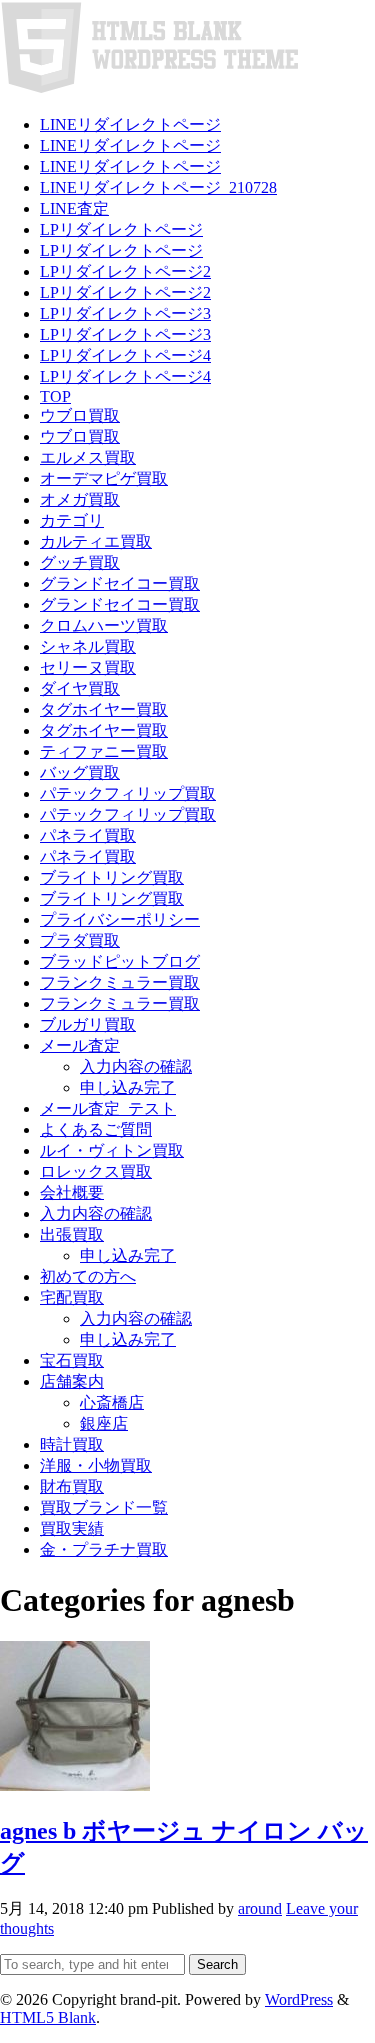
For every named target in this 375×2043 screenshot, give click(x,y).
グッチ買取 (80, 562)
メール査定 (80, 1045)
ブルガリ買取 (88, 1024)
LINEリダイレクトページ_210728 (158, 187)
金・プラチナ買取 (104, 1549)
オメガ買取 (80, 499)
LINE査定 (74, 208)
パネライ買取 (88, 835)
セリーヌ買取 (88, 667)
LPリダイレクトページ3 (125, 313)
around (260, 1908)
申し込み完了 (128, 1087)
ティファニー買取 (104, 751)
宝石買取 (72, 1360)
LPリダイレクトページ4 (125, 355)
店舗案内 (72, 1381)
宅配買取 (72, 1297)
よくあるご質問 (96, 1129)
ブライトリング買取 (112, 877)
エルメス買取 (88, 457)
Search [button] (217, 1964)
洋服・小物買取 (96, 1465)
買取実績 (72, 1528)
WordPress (299, 1999)
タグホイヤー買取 (104, 709)
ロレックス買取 (96, 1171)
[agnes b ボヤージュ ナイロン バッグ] (75, 1785)
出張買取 (72, 1234)
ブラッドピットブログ (120, 961)
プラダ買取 (80, 940)
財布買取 (72, 1486)
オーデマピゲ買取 (104, 478)
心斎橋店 (112, 1402)
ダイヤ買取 (80, 688)
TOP (55, 396)
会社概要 (72, 1192)
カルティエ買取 (96, 541)
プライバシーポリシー (120, 919)
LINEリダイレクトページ (130, 124)
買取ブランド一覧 (104, 1507)
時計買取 (72, 1444)
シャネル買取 (88, 646)
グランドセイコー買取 (120, 583)
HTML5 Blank (48, 2017)
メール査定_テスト (108, 1108)
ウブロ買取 (80, 415)
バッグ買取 (80, 772)
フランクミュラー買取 (120, 982)
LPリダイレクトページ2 (125, 271)
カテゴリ (72, 520)
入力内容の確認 (136, 1066)
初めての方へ (88, 1276)
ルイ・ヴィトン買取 (112, 1150)
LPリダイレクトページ (121, 229)
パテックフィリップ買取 (128, 793)
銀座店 (104, 1423)
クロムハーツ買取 (104, 625)
